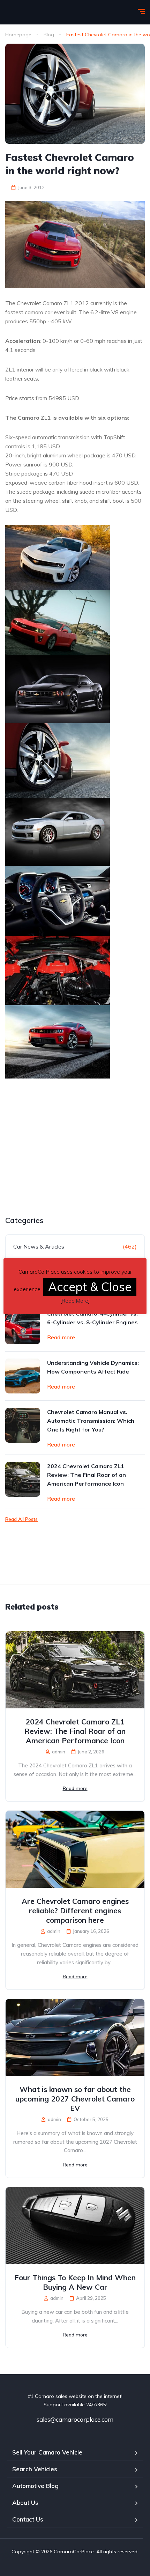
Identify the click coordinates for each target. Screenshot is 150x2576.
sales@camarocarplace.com (75, 2419)
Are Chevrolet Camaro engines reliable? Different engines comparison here (75, 1911)
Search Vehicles (35, 2469)
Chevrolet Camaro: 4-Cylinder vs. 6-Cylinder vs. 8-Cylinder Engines (92, 1318)
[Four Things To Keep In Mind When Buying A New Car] (75, 2226)
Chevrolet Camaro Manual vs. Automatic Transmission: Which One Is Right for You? (91, 1421)
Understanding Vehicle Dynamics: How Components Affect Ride (93, 1367)
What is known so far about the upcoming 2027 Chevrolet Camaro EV (75, 2099)
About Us (25, 2503)
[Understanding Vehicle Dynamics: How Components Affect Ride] (23, 1376)
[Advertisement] (64, 1164)
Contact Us (28, 2519)
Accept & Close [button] (90, 1287)
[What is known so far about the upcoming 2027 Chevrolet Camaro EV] (75, 2037)
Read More (75, 1301)
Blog (49, 35)
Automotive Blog (35, 2486)
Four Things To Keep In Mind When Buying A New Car (75, 2282)
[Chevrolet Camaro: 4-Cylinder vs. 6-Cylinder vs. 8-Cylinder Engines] (23, 1327)
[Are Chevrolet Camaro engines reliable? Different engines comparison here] (75, 1849)
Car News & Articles (39, 1246)
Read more (61, 1337)
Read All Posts (21, 1519)
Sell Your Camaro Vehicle (47, 2452)
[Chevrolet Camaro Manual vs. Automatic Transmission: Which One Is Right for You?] (23, 1425)
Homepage (18, 35)
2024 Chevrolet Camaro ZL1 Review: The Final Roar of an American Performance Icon (87, 1475)
